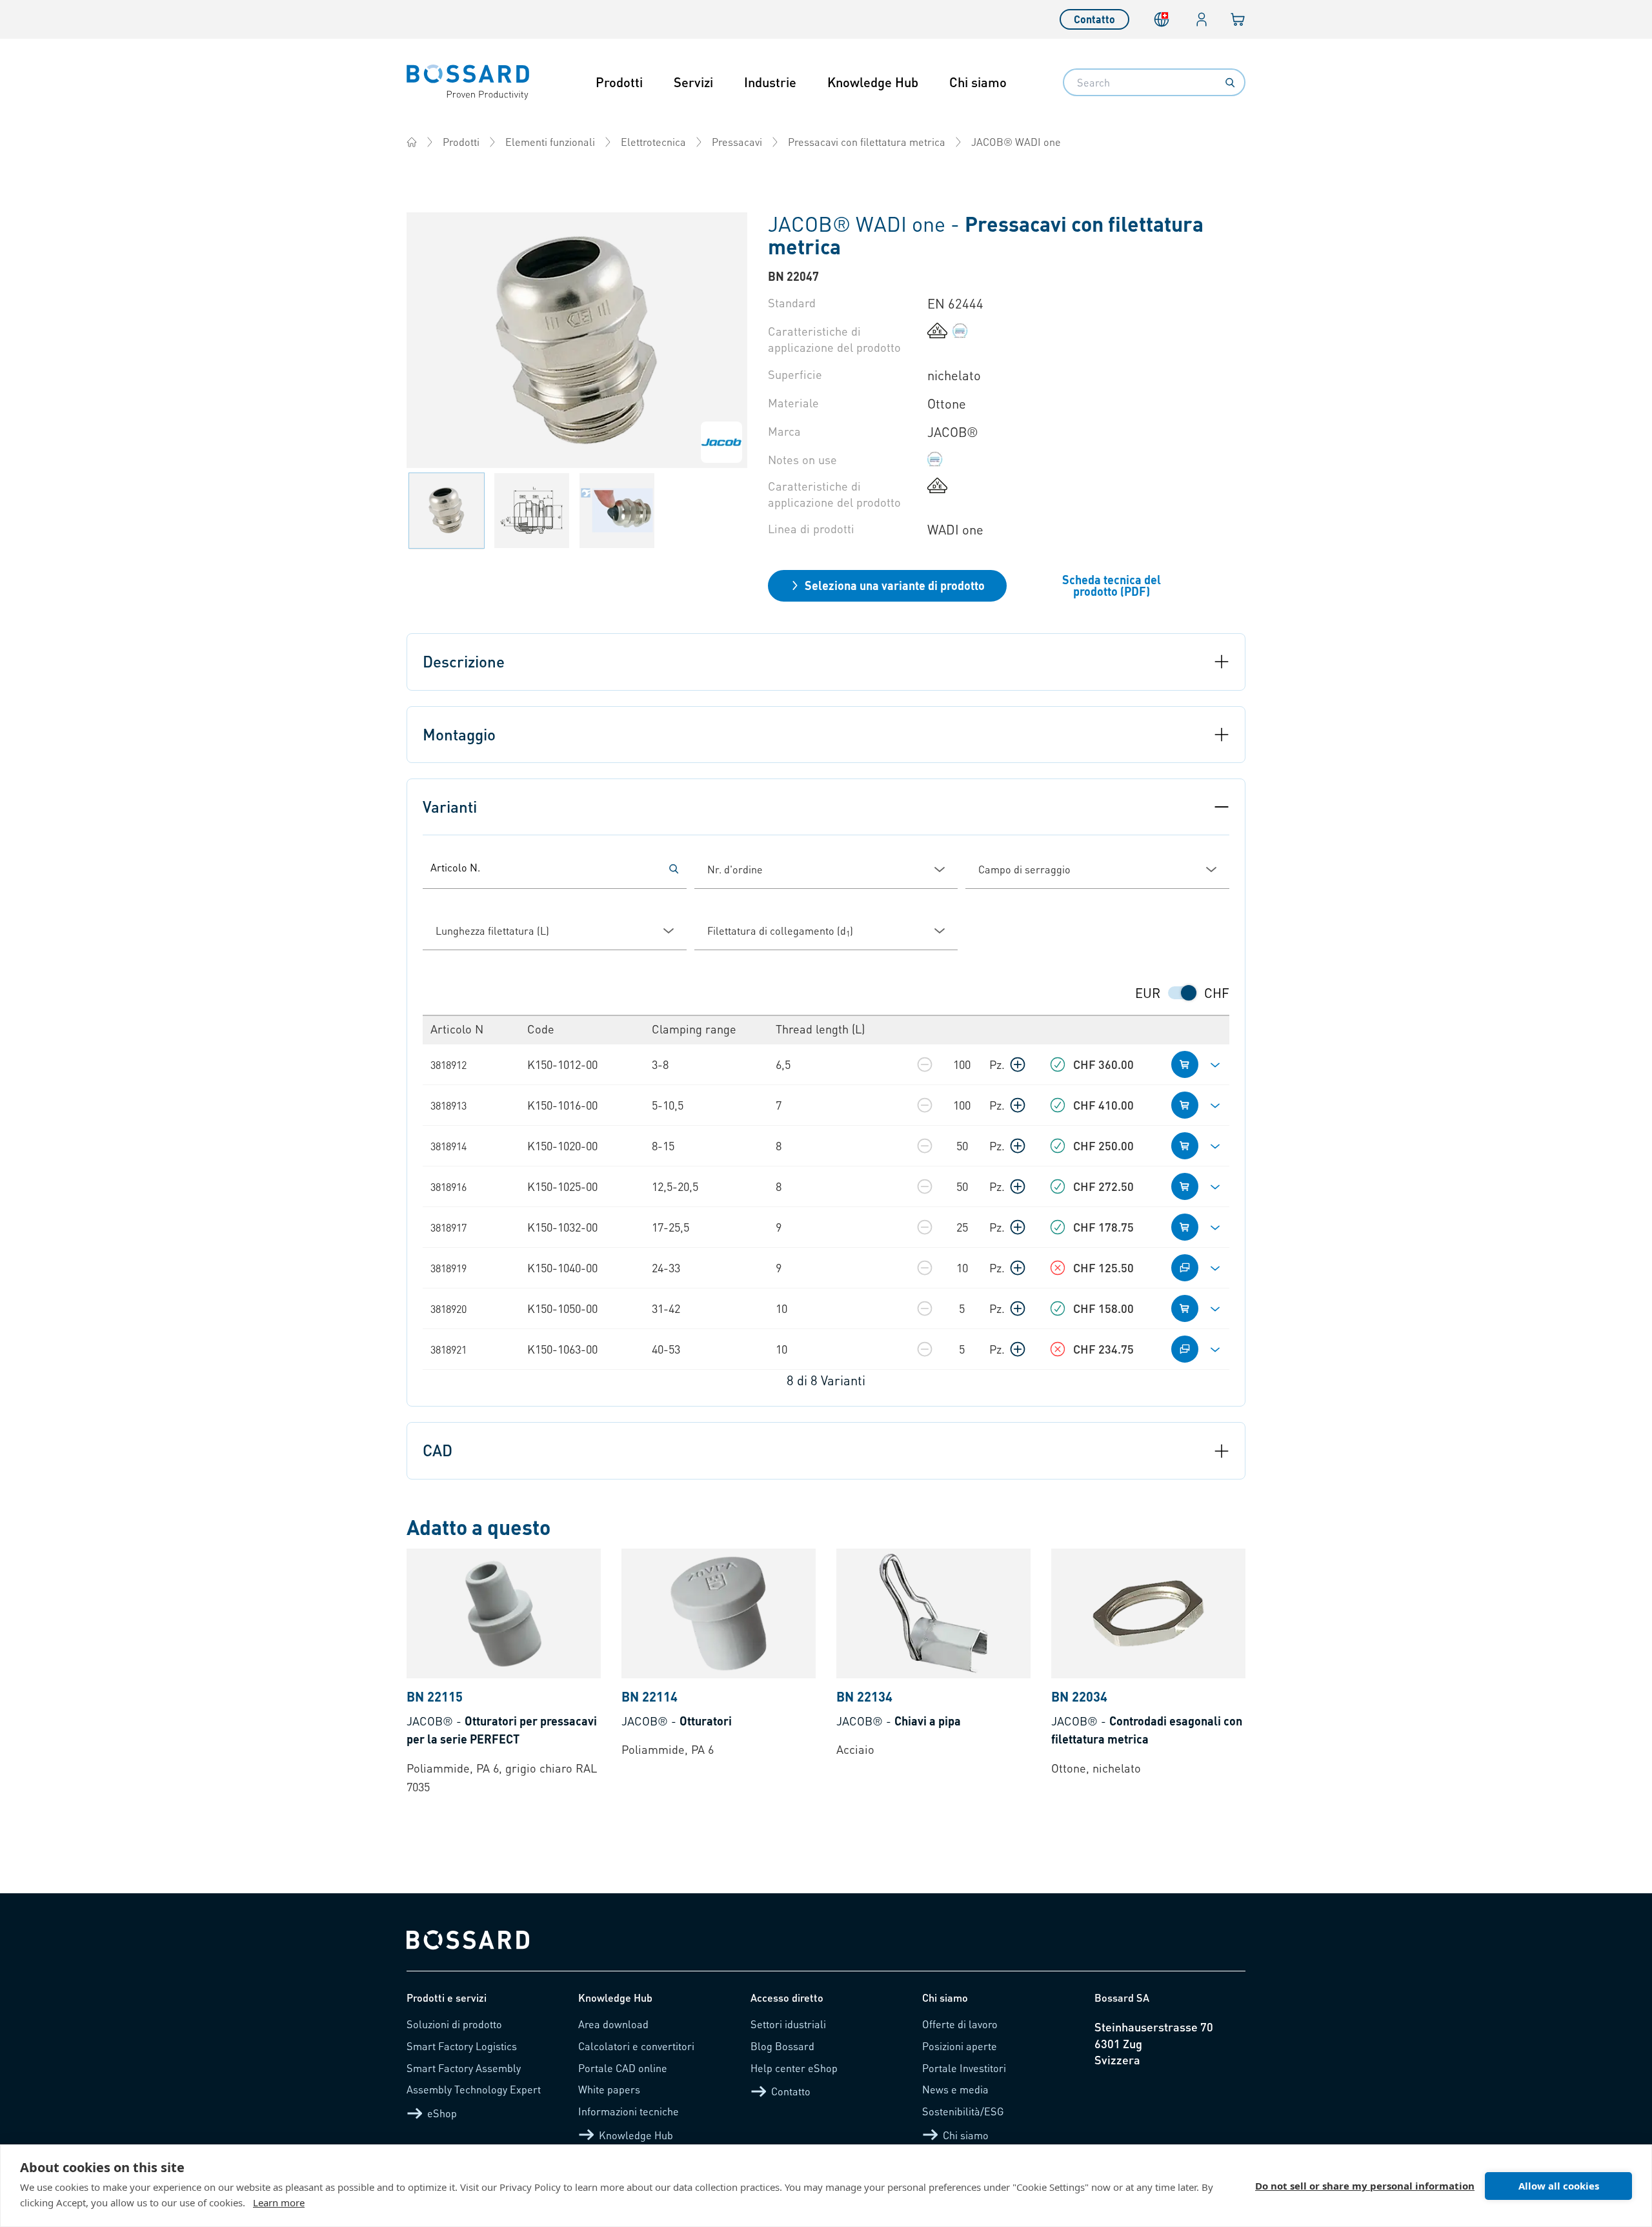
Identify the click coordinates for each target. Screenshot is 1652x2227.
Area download (613, 2024)
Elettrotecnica (653, 142)
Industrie (770, 82)
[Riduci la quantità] (925, 1064)
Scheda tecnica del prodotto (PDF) (1112, 585)
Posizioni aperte (960, 2046)
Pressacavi (737, 142)
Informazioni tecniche (629, 2111)
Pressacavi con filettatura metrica (867, 142)
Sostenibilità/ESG (963, 2111)
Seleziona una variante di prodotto (895, 585)
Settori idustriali (788, 2024)
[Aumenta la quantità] (1018, 1064)
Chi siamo (978, 82)
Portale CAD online (623, 2068)
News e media (955, 2089)
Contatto (1094, 19)
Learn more (279, 2202)
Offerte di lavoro (960, 2024)
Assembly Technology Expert (474, 2089)
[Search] (1230, 83)
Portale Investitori (964, 2068)
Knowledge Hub (873, 82)
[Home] (412, 142)
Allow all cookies (1559, 2186)
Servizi (693, 82)
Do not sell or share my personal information (1365, 2186)
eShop (442, 2113)
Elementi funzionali (550, 142)
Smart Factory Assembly (464, 2068)
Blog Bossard (782, 2046)
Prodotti (619, 82)
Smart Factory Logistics (462, 2046)
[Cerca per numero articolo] (674, 869)
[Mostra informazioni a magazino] (1058, 1064)
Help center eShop (794, 2068)
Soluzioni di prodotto (454, 2024)
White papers (609, 2089)
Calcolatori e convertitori (636, 2046)
